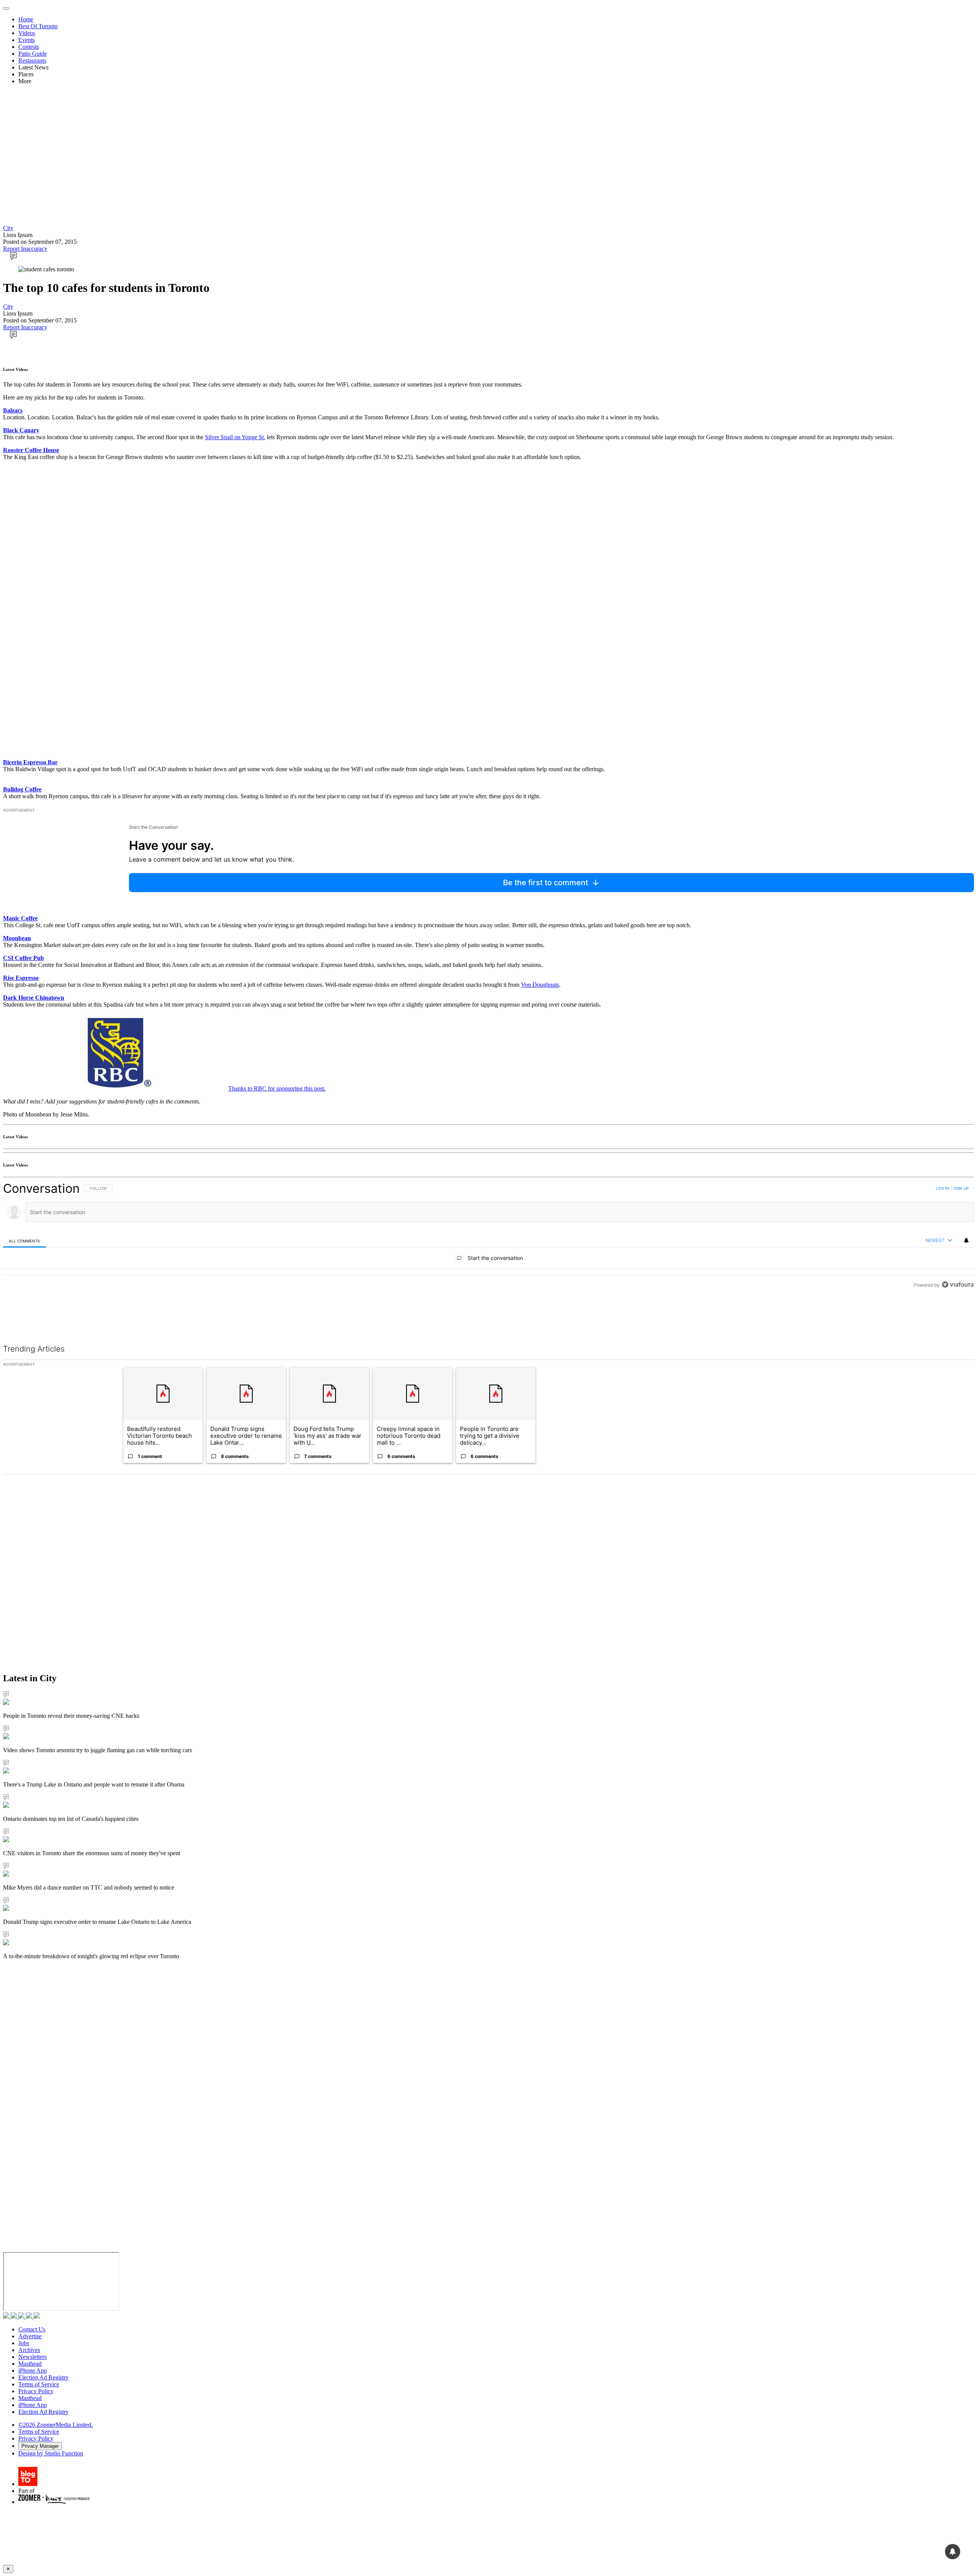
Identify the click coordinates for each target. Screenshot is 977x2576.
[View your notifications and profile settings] (966, 1240)
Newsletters (32, 2357)
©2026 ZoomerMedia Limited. (56, 2425)
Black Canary (21, 430)
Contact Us (32, 2329)
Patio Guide (33, 54)
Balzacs (13, 410)
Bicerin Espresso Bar (30, 762)
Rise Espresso (21, 978)
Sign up (961, 1188)
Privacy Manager (40, 2446)
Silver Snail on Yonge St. (235, 437)
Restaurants (32, 60)
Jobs (24, 2343)
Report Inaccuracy (25, 249)
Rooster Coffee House (31, 450)
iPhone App (33, 2371)
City (8, 228)
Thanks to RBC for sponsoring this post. (277, 1088)
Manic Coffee (20, 918)
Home (26, 19)
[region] (488, 1254)
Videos (27, 33)
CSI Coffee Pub (23, 958)
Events (27, 40)
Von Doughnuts (540, 985)
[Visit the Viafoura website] (958, 1319)
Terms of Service (39, 2384)
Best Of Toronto (38, 26)
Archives (29, 2350)
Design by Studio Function (51, 2453)
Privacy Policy (36, 2391)
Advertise (30, 2336)
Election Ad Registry (44, 2377)
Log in (942, 1188)
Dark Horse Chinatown (34, 998)
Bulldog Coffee (22, 789)
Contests (29, 47)
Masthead (30, 2364)
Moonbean (17, 938)
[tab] (24, 1241)
